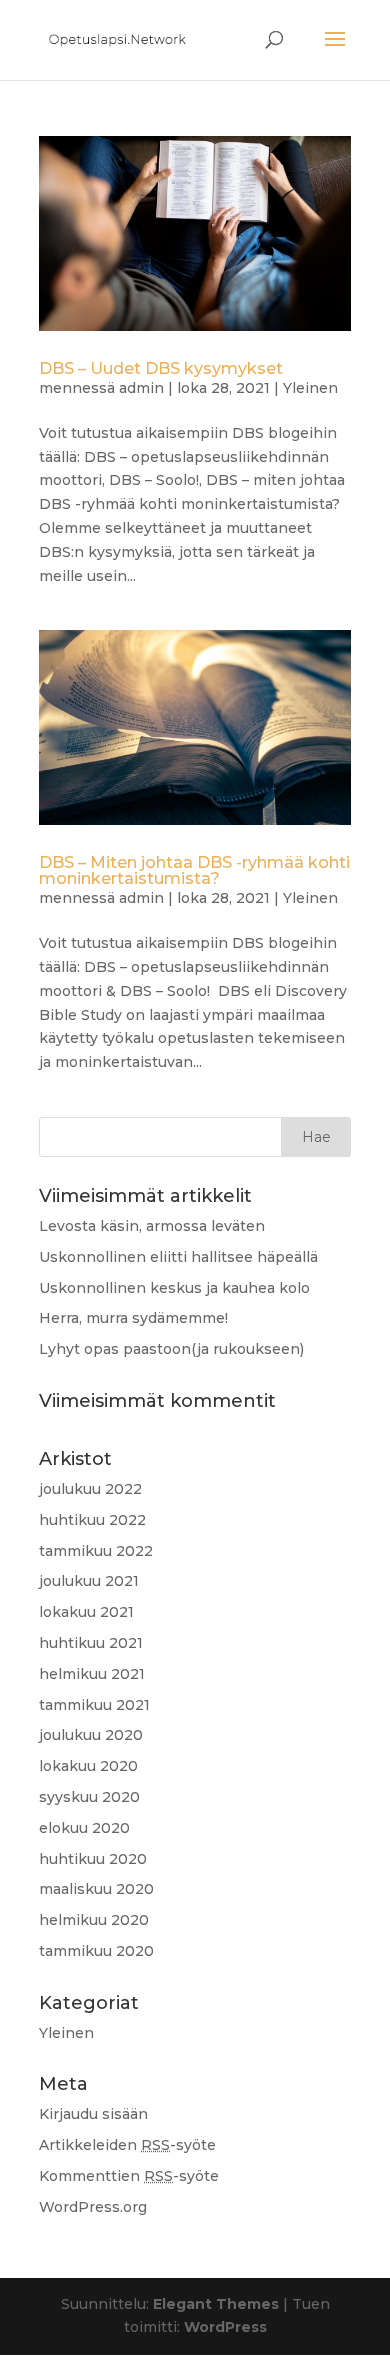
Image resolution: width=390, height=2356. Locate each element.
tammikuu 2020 (96, 1951)
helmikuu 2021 (92, 1674)
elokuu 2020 (84, 1828)
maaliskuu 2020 (96, 1889)
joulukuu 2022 (90, 1489)
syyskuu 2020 (89, 1797)
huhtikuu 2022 (92, 1520)
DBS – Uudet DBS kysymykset (161, 368)
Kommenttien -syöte (129, 2176)
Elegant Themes (216, 2304)
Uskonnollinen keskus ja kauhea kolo (174, 1288)
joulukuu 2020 (91, 1735)
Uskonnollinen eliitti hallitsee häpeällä (178, 1257)
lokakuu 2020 (88, 1766)
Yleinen (310, 388)
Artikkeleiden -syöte (127, 2145)
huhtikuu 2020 (93, 1859)
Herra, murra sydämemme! (133, 1318)
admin (141, 388)
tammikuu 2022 (96, 1551)
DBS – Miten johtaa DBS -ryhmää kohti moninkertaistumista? (194, 870)
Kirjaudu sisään (93, 2114)
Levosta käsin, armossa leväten (152, 1226)
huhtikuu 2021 (91, 1643)
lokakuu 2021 (86, 1612)
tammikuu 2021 (94, 1705)
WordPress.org (93, 2207)
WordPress (225, 2327)
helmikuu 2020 (94, 1920)
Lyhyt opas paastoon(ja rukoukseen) (171, 1349)
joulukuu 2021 (89, 1581)
